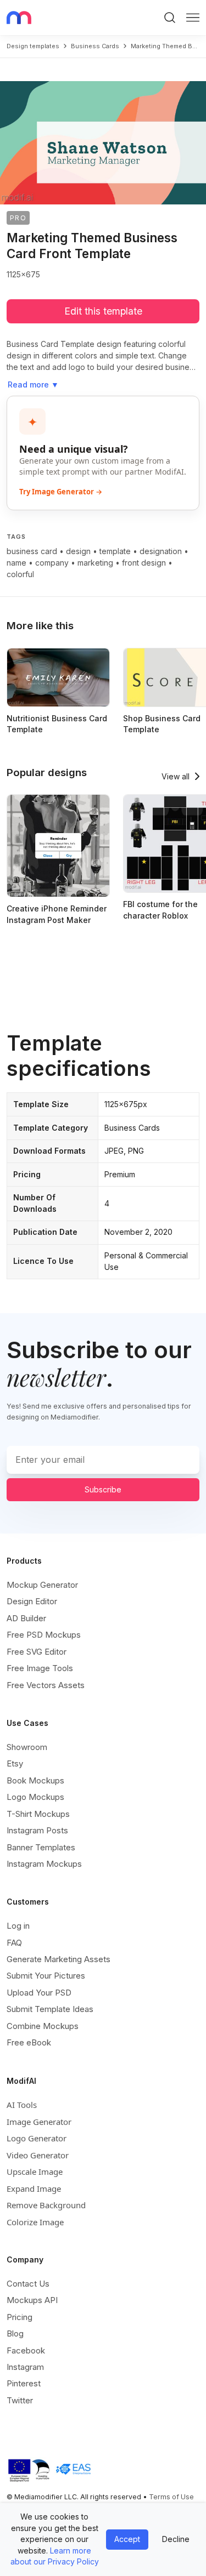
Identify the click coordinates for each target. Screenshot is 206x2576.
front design (144, 563)
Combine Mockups (43, 2026)
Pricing (20, 2317)
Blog (15, 2333)
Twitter (20, 2400)
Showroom (27, 1747)
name (16, 563)
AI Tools (22, 2105)
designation (161, 551)
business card (32, 551)
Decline (176, 2539)
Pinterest (24, 2383)
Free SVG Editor (37, 1652)
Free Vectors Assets (46, 1685)
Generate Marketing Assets (59, 1959)
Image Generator (39, 2122)
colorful (20, 574)
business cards (95, 46)
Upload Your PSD (39, 1993)
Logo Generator (37, 2138)
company (52, 563)
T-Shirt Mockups (38, 1814)
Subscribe (103, 1489)
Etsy (15, 1763)
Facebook (26, 2350)
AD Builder (26, 1618)
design (78, 551)
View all (176, 776)
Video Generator (38, 2155)
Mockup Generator (42, 1585)
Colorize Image (35, 2222)
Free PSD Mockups (44, 1635)
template (115, 551)
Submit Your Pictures (46, 1976)
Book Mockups (35, 1780)
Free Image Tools (40, 1668)
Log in (18, 1926)
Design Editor (32, 1601)
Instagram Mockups (44, 1864)
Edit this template (103, 311)
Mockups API (32, 2300)
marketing (95, 563)
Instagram (25, 2367)
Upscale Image (35, 2172)
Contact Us (28, 2284)
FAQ (14, 1943)
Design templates (33, 46)
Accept (127, 2539)
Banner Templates (41, 1847)
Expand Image (34, 2189)
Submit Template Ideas (50, 2009)
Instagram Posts (37, 1830)
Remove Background (46, 2205)
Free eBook (29, 2042)
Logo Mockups (35, 1797)
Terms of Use (171, 2497)
